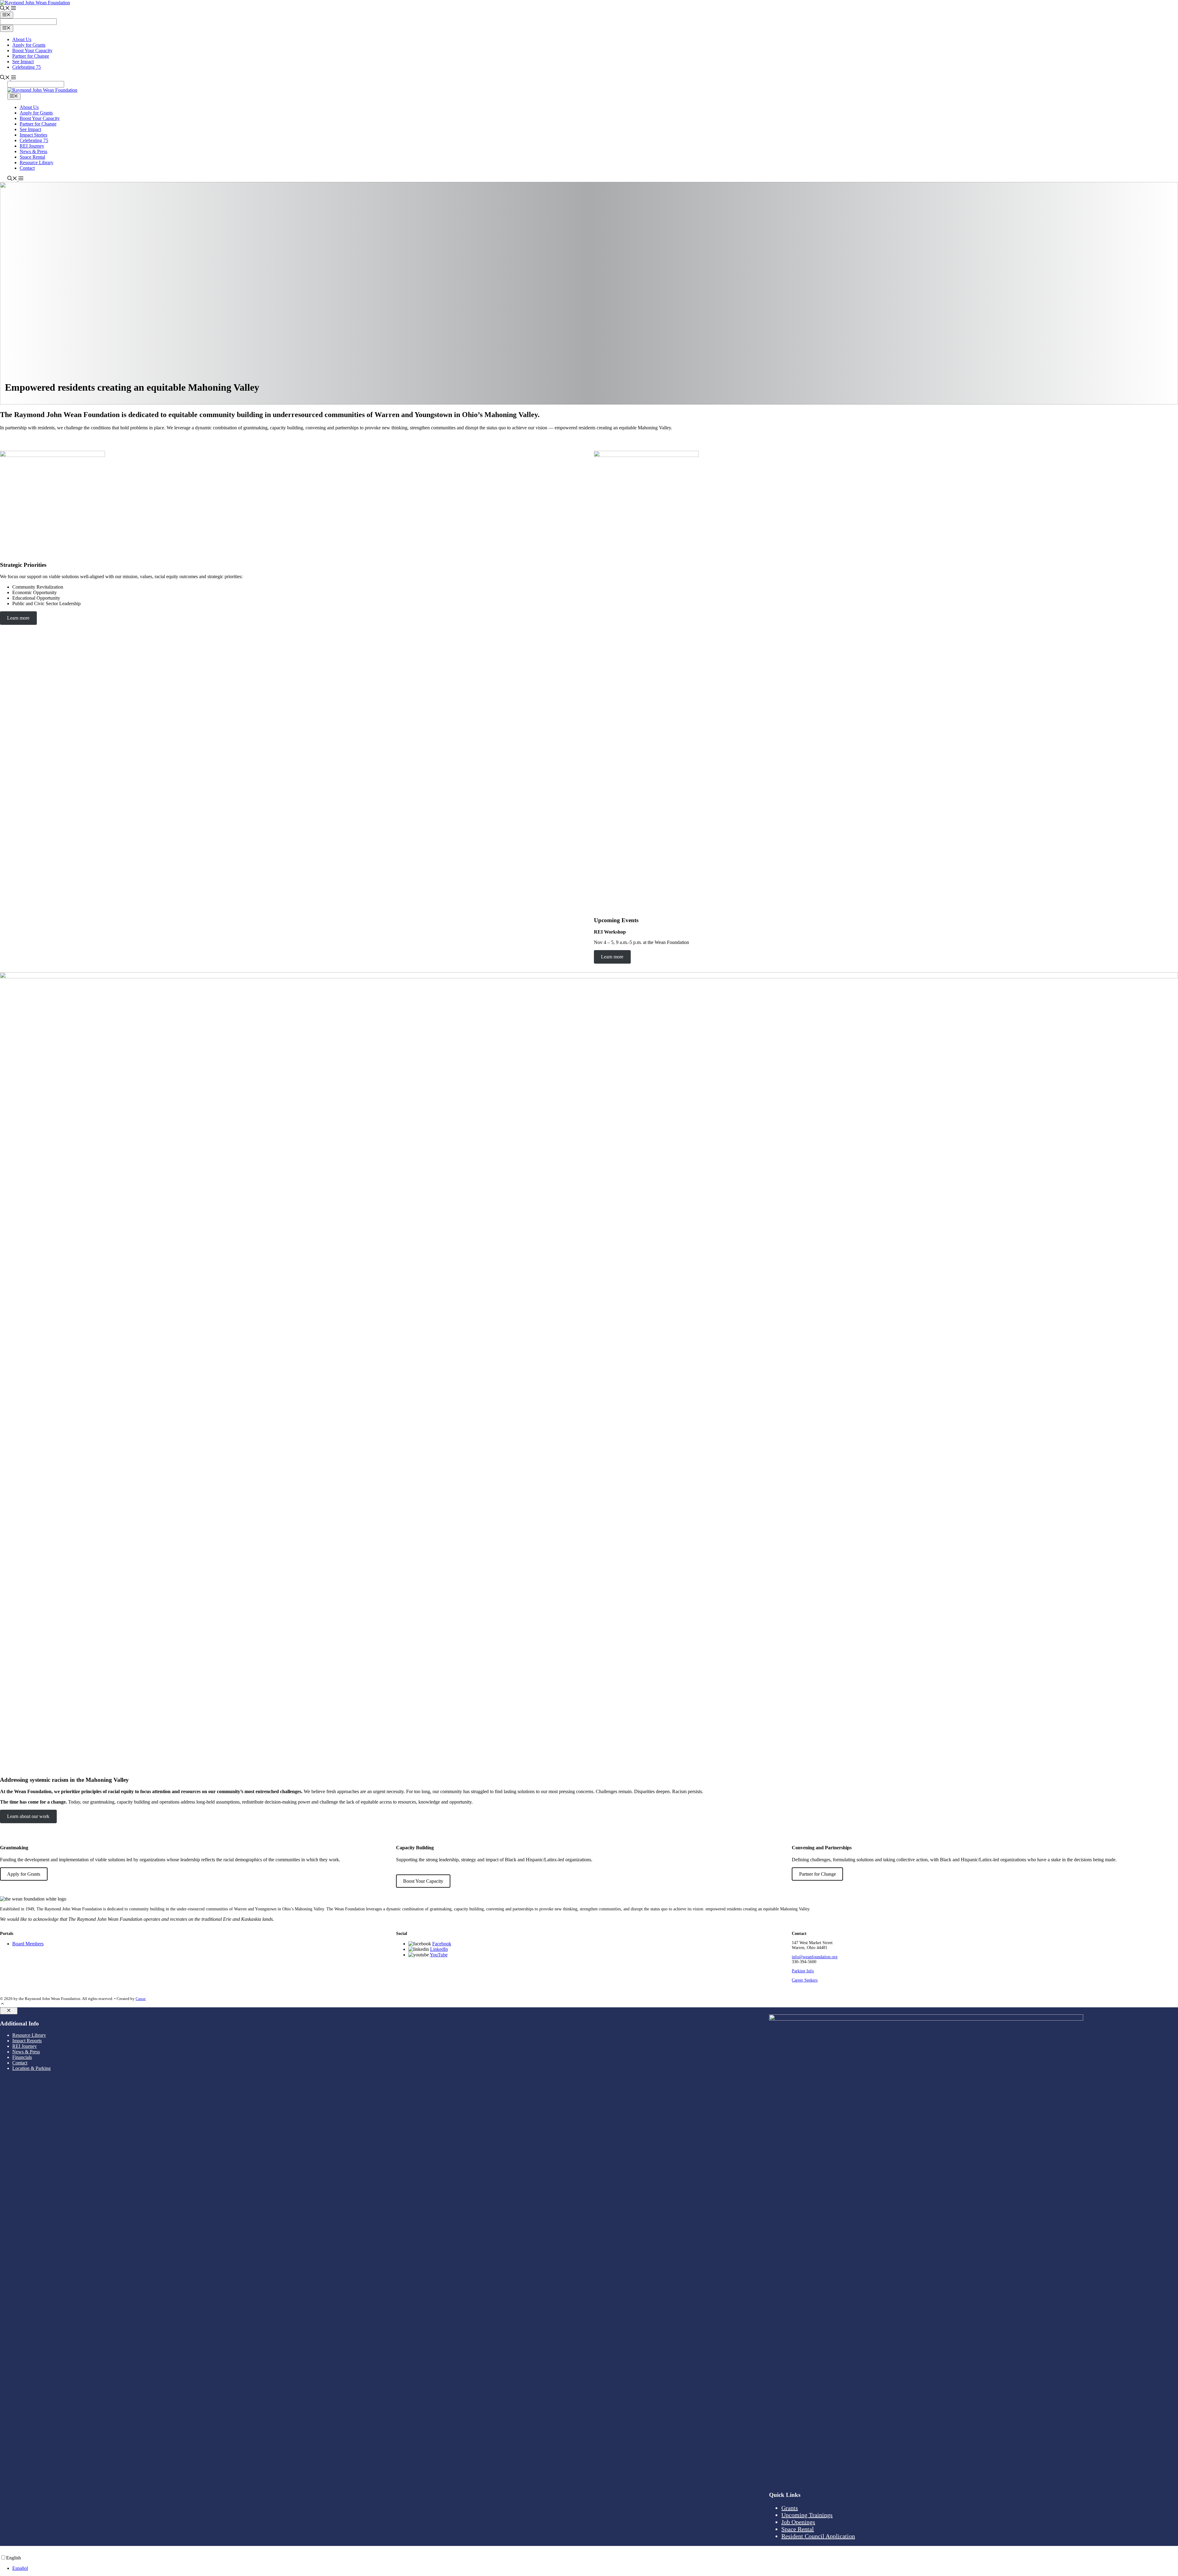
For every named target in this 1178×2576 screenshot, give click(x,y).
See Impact (23, 62)
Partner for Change (31, 56)
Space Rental (32, 157)
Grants (790, 2508)
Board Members (28, 1944)
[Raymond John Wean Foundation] (42, 90)
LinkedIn (439, 1949)
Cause (141, 1999)
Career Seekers (805, 1980)
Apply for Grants (29, 45)
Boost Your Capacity (32, 50)
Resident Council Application (818, 2536)
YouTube (439, 1955)
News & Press (33, 151)
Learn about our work (28, 1816)
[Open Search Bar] (5, 9)
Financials (22, 2057)
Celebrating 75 (27, 67)
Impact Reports (27, 2041)
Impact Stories (33, 135)
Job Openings (798, 2522)
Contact (27, 168)
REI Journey (32, 146)
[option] (595, 2568)
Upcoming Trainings (807, 2515)
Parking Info (803, 1971)
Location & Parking (31, 2068)
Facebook (442, 1944)
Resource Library (37, 162)
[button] (13, 9)
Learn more (18, 618)
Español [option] (20, 2568)
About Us (22, 39)
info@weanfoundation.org (815, 1957)
